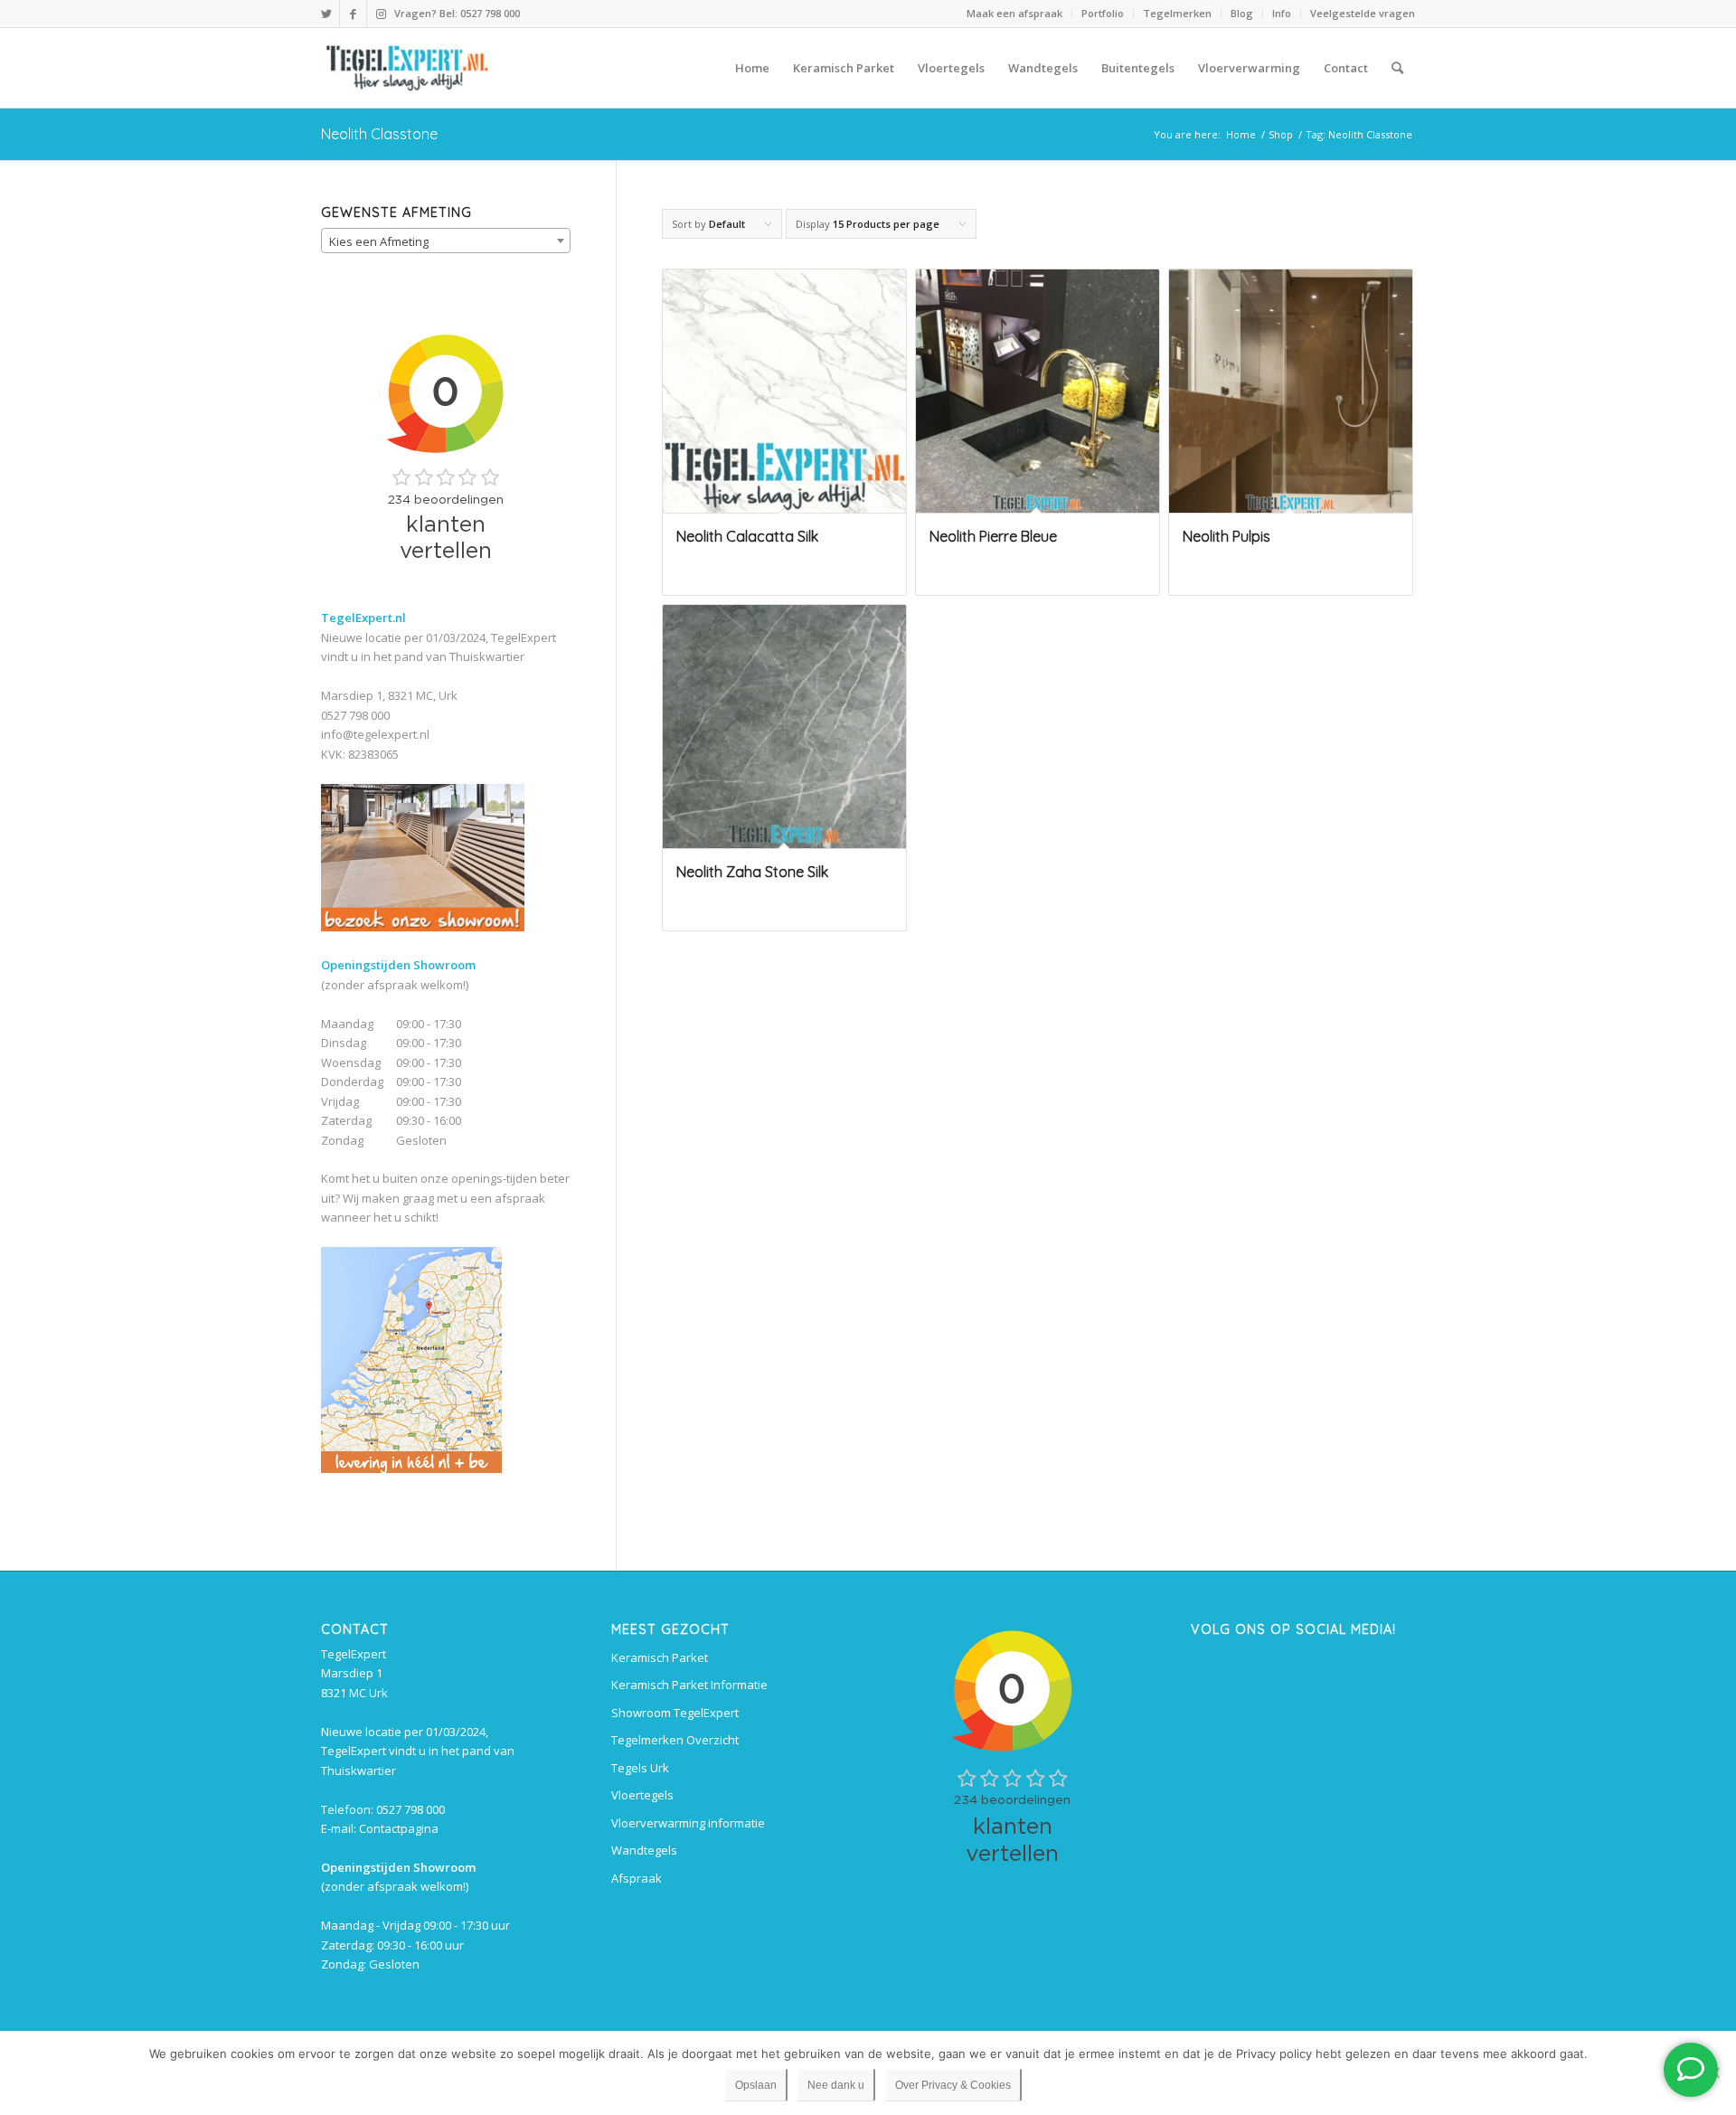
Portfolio (1103, 13)
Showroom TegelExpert (675, 1713)
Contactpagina (399, 1828)
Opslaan (756, 2085)
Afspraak (637, 1878)
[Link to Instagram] (381, 14)
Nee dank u (836, 2085)
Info (1282, 13)
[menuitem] (1015, 14)
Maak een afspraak (1014, 13)
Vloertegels (642, 1795)
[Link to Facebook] (353, 14)
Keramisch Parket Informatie (689, 1685)
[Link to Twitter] (326, 14)
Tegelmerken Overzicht (675, 1740)
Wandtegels (644, 1850)
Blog (1242, 13)
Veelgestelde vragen (1363, 13)
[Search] (1397, 68)
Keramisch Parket (660, 1657)
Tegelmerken (1177, 13)
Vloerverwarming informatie (688, 1823)
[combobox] (446, 241)
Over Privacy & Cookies (953, 2085)
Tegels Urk (640, 1768)
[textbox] (446, 241)
